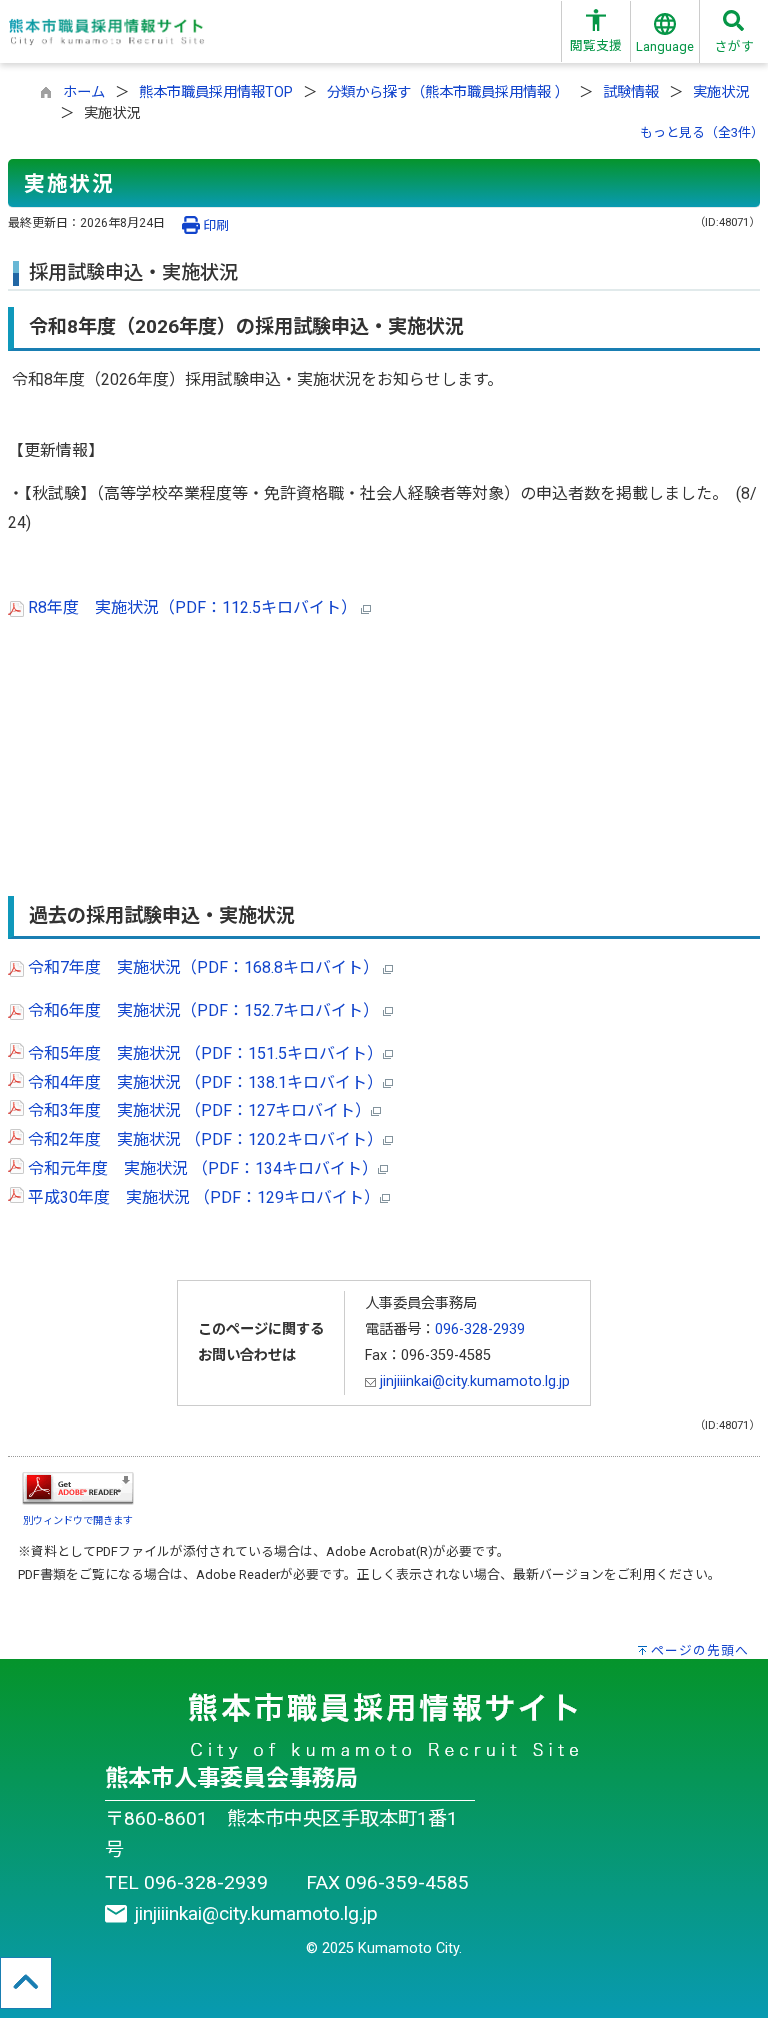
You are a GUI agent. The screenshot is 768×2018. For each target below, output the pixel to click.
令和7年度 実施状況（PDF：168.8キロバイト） (203, 967)
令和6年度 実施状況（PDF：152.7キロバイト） (203, 1010)
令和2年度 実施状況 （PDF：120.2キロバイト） (203, 1139)
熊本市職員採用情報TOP (216, 92)
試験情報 (631, 92)
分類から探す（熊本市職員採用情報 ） (448, 92)
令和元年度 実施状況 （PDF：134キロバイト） (201, 1168)
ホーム (84, 92)
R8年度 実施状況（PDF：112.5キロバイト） (192, 607)
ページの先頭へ (700, 1650)
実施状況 (721, 92)
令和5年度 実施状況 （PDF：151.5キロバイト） (203, 1053)
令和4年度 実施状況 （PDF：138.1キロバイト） (203, 1082)
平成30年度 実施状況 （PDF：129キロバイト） (202, 1197)
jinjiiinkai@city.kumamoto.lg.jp (473, 1381)
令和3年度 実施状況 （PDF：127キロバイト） (197, 1110)
